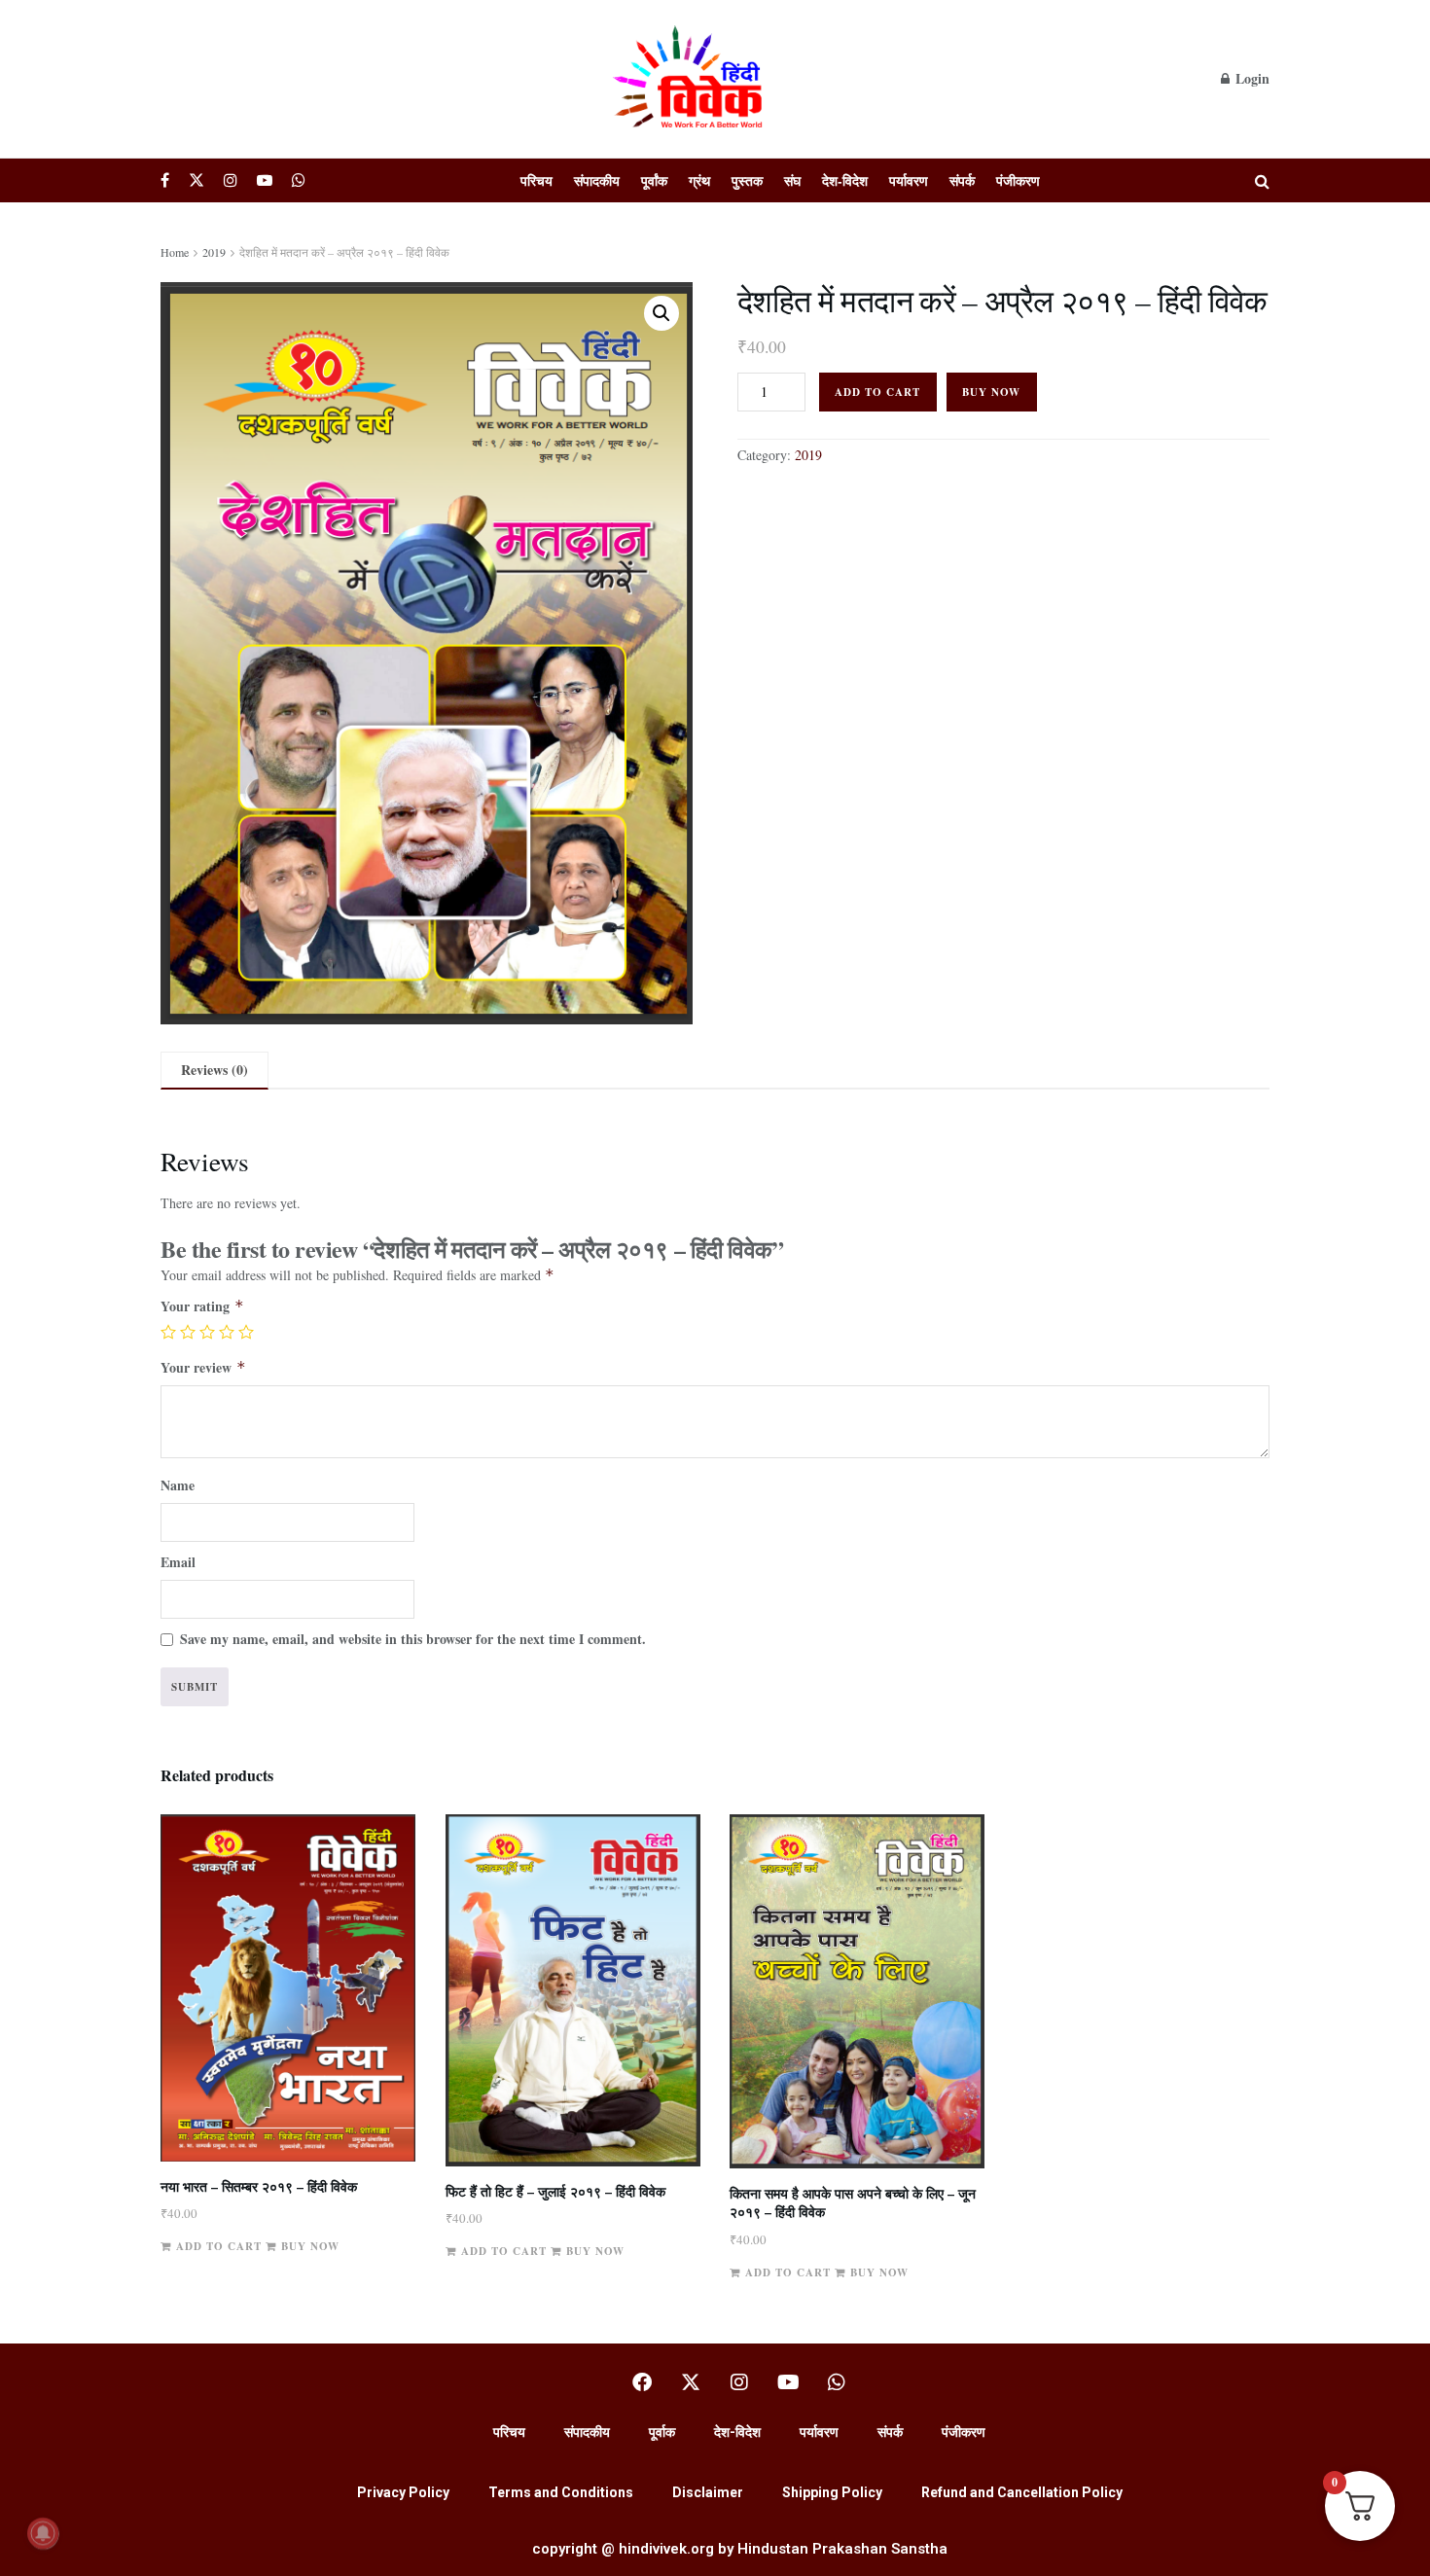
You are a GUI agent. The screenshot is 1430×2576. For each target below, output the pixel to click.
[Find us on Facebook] (165, 180)
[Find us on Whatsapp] (299, 180)
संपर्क (962, 180)
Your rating (202, 1306)
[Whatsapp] (837, 2382)
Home (175, 252)
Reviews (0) (214, 1070)
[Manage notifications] (43, 2533)
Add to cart (877, 392)
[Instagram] (739, 2382)
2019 (214, 252)
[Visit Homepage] (691, 79)
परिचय (536, 180)
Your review (203, 1367)
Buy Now (991, 392)
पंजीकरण (1018, 180)
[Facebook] (642, 2382)
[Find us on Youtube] (265, 180)
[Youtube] (788, 2382)
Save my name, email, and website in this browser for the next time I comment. (413, 1639)
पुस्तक (747, 180)
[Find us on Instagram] (231, 180)
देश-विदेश (845, 180)
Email (178, 1562)
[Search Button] (1262, 180)
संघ (792, 180)
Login (1251, 78)
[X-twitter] (691, 2382)
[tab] (214, 1071)
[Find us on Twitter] (197, 180)
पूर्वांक (654, 180)
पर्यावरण (909, 180)
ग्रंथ (699, 180)
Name (178, 1485)
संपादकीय (597, 180)
